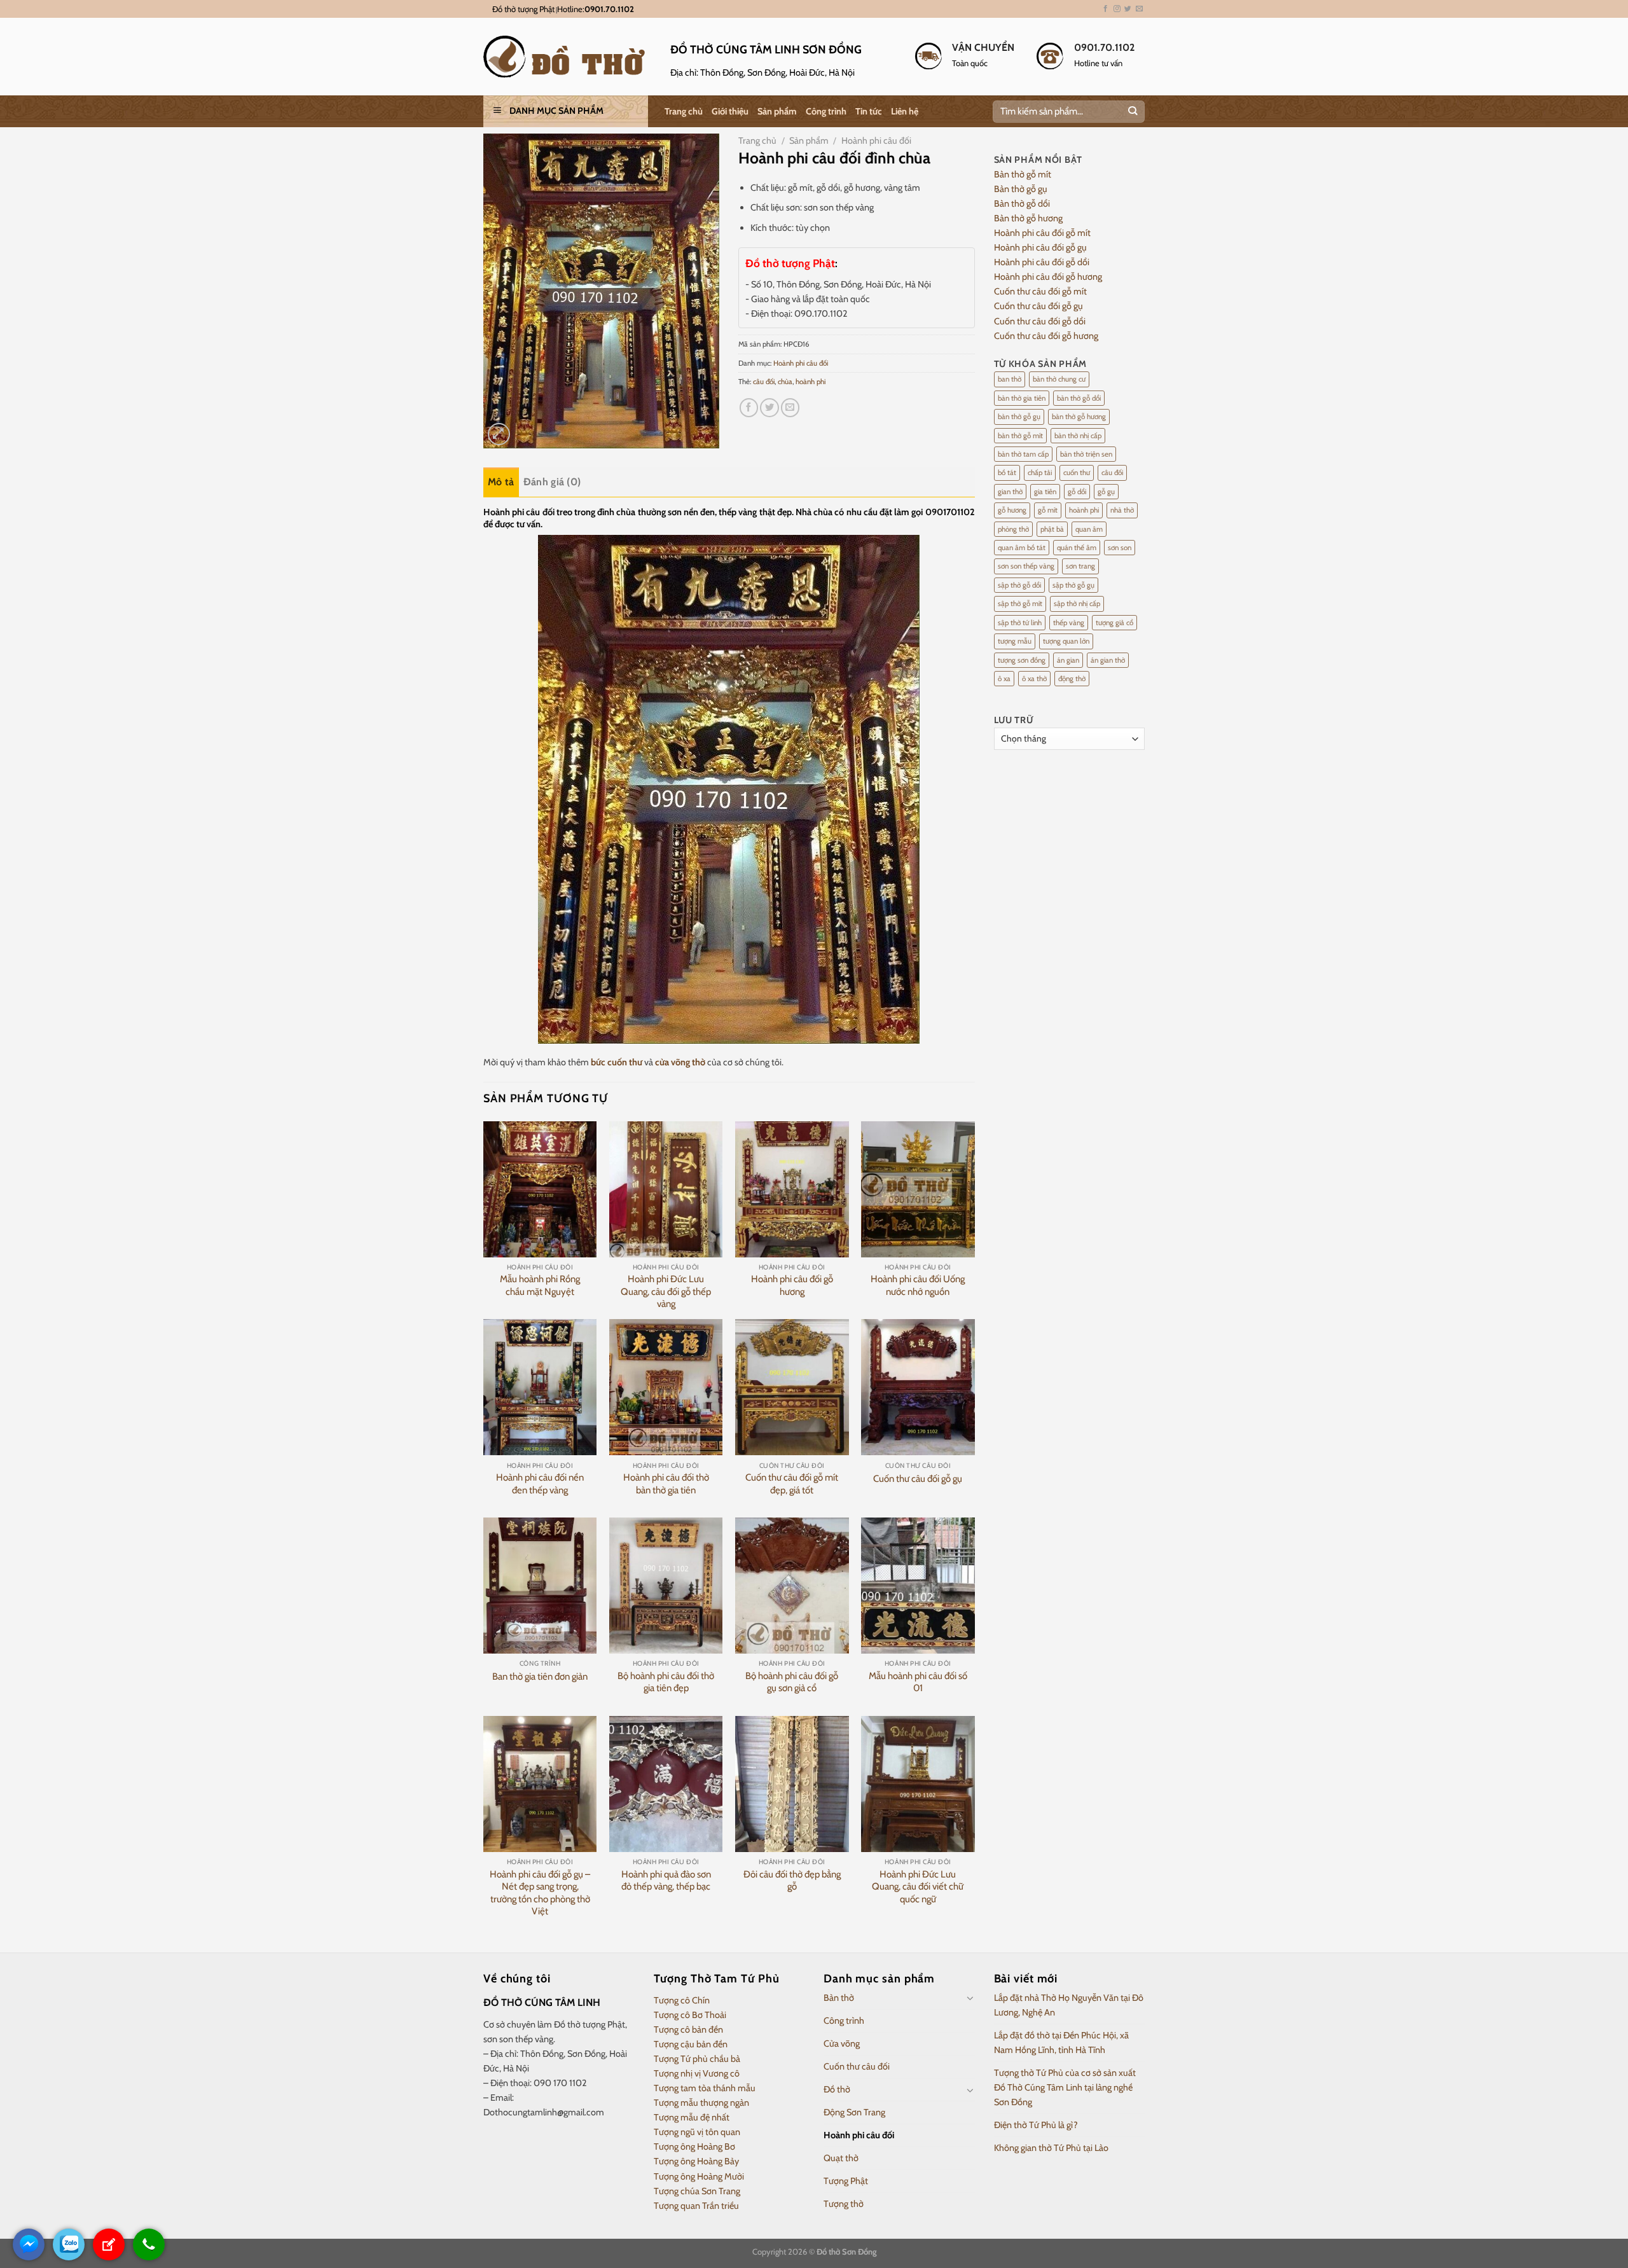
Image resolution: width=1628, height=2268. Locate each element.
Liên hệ (905, 111)
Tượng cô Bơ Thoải (690, 2015)
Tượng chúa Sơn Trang (697, 2191)
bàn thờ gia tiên (1022, 398)
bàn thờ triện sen (1086, 454)
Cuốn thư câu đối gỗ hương (1046, 336)
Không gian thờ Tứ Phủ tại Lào (1051, 2148)
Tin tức (869, 111)
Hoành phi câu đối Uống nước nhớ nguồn (918, 1285)
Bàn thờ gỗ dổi (1022, 204)
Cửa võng (842, 2043)
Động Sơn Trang (854, 2112)
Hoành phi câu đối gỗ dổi (1042, 262)
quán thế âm (1077, 548)
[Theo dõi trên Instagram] (1117, 9)
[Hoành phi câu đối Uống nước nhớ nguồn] (918, 1189)
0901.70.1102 (609, 9)
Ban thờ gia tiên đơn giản (540, 1677)
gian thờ (1010, 492)
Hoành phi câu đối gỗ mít (1042, 233)
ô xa (1004, 679)
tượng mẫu (1015, 641)
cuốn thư (1077, 473)
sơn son (1120, 548)
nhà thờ (1122, 510)
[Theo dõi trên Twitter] (1128, 9)
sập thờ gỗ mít (1020, 604)
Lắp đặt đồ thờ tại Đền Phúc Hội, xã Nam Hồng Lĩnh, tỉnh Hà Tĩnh (1061, 2043)
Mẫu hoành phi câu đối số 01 (918, 1682)
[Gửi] (1132, 112)
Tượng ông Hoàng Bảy (696, 2161)
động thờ (1072, 679)
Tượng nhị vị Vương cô (697, 2073)
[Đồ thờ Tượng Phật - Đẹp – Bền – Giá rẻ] (567, 57)
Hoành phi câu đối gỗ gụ (1040, 247)
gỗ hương (1012, 510)
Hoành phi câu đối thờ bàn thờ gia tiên (666, 1484)
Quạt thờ (841, 2158)
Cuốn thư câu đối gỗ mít (1040, 291)
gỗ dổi (1077, 492)
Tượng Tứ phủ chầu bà (697, 2059)
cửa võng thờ (680, 1062)
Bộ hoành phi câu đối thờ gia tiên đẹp (666, 1682)
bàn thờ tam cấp (1023, 454)
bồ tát (1007, 473)
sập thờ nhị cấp (1077, 604)
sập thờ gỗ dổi (1019, 585)
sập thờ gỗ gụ (1073, 585)
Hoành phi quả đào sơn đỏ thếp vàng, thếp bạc (666, 1881)
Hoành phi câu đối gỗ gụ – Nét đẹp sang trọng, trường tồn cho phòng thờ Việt (540, 1893)
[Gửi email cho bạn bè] (790, 408)
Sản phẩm (777, 111)
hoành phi (811, 382)
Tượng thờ (844, 2204)
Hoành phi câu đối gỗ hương (792, 1285)
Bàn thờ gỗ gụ (1021, 189)
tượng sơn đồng (1022, 660)
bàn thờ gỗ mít (1020, 436)
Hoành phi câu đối (876, 141)
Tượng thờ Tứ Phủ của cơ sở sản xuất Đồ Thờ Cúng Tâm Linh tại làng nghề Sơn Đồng (1065, 2087)
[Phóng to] (499, 434)
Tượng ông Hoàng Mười (699, 2176)
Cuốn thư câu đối (857, 2066)
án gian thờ (1108, 660)
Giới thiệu (730, 111)
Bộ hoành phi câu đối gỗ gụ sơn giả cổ (792, 1682)
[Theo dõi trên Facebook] (1106, 9)
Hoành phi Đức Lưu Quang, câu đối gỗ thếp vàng (666, 1291)
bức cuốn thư (617, 1062)
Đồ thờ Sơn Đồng (846, 2251)
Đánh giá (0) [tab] (552, 482)
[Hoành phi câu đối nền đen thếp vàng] (540, 1387)
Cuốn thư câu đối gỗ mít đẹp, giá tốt (792, 1484)
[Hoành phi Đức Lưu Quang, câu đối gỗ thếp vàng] (666, 1189)
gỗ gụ (1106, 492)
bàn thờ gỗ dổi (1079, 398)
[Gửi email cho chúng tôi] (1139, 9)
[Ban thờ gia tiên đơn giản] (540, 1586)
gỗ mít (1048, 510)
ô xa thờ (1034, 679)
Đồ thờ (837, 2089)
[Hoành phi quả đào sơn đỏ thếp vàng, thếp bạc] (666, 1784)
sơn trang (1080, 566)
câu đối (764, 382)
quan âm (1089, 529)
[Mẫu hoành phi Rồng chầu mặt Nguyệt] (540, 1189)
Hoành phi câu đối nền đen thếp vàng (540, 1484)
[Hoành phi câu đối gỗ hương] (792, 1189)
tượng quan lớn (1066, 641)
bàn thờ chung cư (1059, 379)
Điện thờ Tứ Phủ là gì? (1036, 2125)
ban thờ (1010, 379)
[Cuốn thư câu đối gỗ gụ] (918, 1387)
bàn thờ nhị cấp (1078, 436)
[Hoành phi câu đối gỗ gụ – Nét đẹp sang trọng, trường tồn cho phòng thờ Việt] (540, 1784)
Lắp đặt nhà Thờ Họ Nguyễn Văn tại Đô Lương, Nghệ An (1069, 2005)
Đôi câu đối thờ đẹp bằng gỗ (792, 1881)
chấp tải (1040, 473)
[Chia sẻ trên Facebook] (749, 408)
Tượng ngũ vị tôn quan (697, 2132)
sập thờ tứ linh (1020, 623)
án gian (1068, 660)
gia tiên (1045, 492)
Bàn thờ (839, 1998)
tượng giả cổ (1114, 623)
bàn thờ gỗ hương (1079, 417)
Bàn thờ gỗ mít (1023, 174)
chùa (785, 382)
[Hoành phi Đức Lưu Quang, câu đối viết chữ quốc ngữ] (918, 1784)
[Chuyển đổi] (970, 1998)
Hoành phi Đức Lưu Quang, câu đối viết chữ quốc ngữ (918, 1887)
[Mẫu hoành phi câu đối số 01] (918, 1586)
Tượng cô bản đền (688, 2029)
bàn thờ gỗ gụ (1019, 417)
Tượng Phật (846, 2181)
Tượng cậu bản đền (691, 2044)
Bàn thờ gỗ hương (1028, 218)
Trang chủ (684, 111)
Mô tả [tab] (501, 482)
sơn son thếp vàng (1026, 566)
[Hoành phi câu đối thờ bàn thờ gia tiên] (666, 1387)
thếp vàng (1069, 623)
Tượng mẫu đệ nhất (692, 2117)
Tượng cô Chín (682, 2000)
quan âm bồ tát (1022, 548)
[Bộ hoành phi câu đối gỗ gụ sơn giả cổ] (792, 1586)
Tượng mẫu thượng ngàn (701, 2103)
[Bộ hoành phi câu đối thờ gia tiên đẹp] (666, 1586)
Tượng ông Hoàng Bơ (694, 2147)
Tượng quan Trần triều (696, 2206)
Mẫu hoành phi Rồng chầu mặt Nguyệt (540, 1285)
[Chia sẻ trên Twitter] (769, 408)
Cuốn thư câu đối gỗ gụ (918, 1479)
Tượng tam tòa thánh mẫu (705, 2088)
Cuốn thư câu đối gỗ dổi (1040, 321)
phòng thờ (1013, 529)
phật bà (1052, 529)
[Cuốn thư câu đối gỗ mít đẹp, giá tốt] (792, 1387)
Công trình (826, 111)
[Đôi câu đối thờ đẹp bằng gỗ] (792, 1784)
